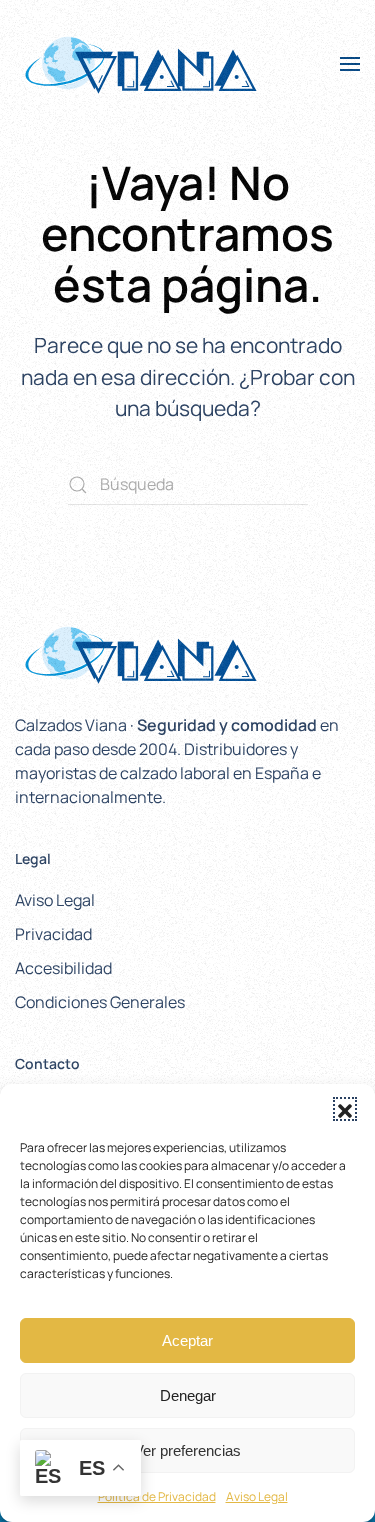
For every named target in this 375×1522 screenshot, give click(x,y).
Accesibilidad (63, 968)
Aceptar (187, 1340)
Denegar (188, 1395)
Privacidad (53, 934)
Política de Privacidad (157, 1496)
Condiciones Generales (100, 1002)
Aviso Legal (257, 1496)
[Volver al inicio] (140, 64)
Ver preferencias (187, 1450)
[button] (345, 1109)
